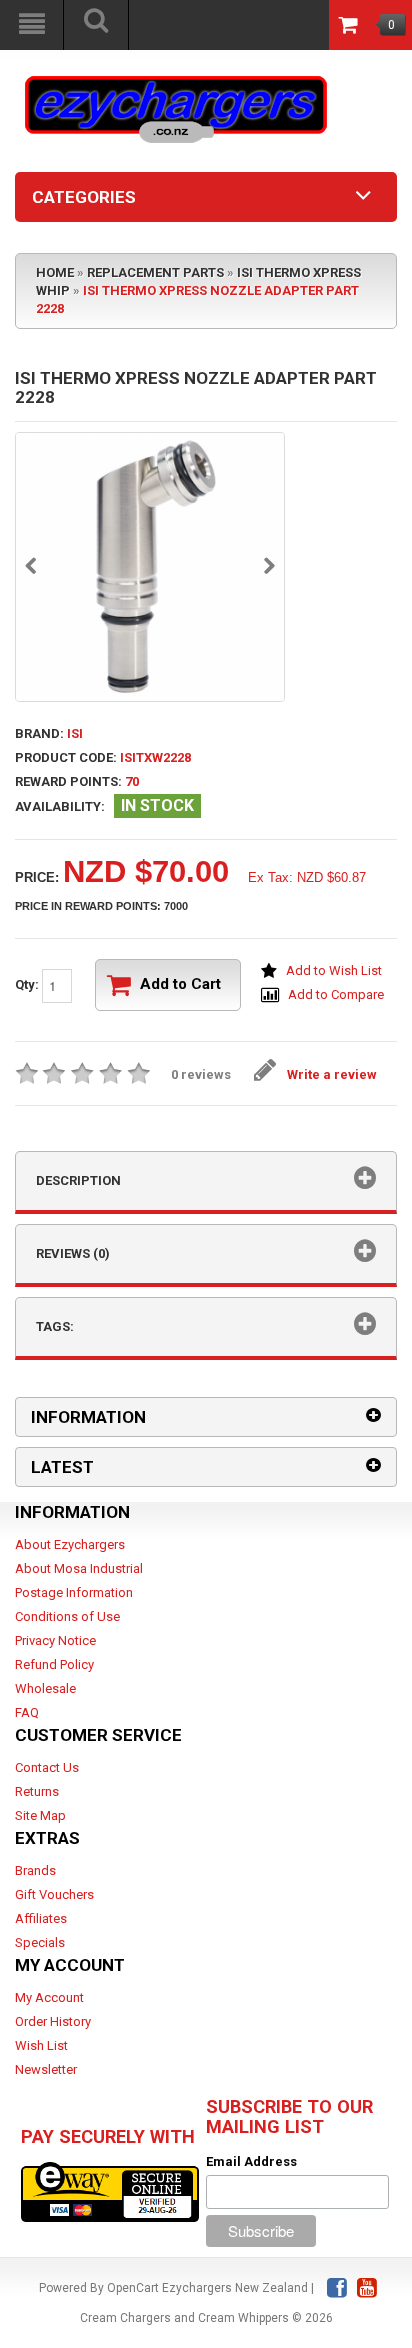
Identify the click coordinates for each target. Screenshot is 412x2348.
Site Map (40, 1815)
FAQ (27, 1712)
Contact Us (47, 1767)
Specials (40, 1942)
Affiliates (41, 1918)
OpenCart (133, 2288)
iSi (75, 733)
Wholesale (45, 1688)
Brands (35, 1870)
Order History (53, 2021)
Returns (37, 1791)
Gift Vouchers (54, 1894)
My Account (49, 1997)
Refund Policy (54, 1664)
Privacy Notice (55, 1640)
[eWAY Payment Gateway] (110, 2190)
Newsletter (46, 2069)
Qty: (28, 984)
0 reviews (201, 1074)
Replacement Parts (155, 272)
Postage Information (74, 1592)
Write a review (332, 1074)
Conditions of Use (67, 1616)
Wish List (41, 2045)
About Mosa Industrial (79, 1568)
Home (55, 272)
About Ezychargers (70, 1544)
